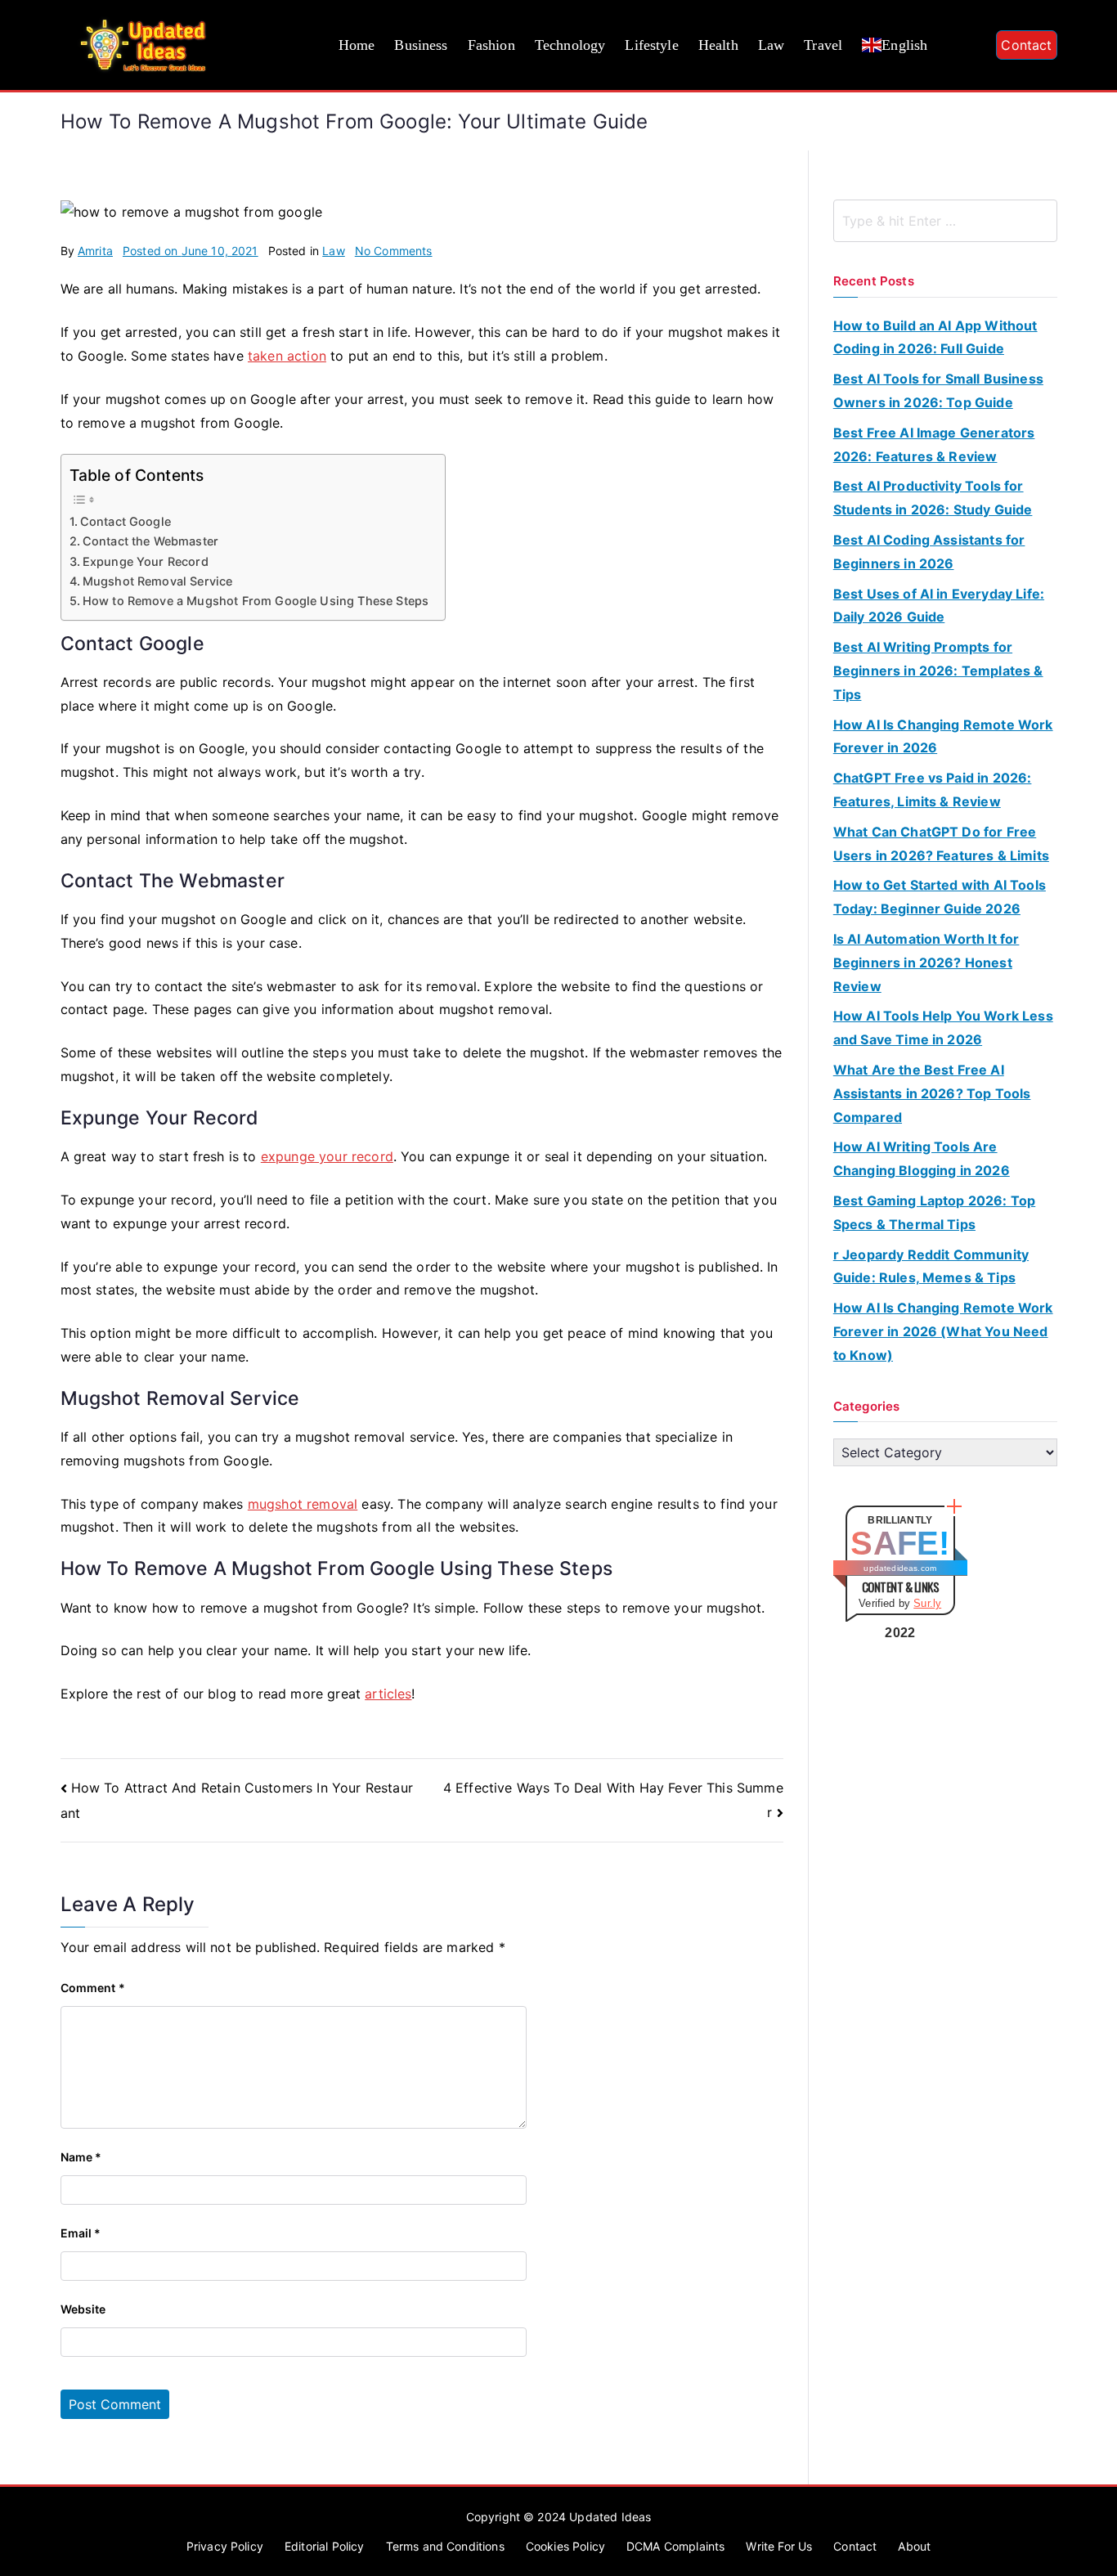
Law (771, 45)
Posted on (191, 251)
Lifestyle (651, 45)
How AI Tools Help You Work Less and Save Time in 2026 (943, 1028)
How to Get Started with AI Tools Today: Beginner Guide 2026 (940, 897)
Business (421, 45)
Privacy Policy (225, 2546)
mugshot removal (303, 1504)
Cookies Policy (565, 2546)
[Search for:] (945, 221)
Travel (823, 45)
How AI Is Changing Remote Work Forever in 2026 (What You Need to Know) (943, 1331)
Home (357, 45)
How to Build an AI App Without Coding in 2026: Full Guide (935, 337)
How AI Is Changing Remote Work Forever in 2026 (943, 736)
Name (81, 2157)
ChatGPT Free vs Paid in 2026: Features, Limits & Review (933, 790)
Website (83, 2309)
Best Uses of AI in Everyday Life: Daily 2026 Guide (939, 606)
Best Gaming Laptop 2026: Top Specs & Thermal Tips (934, 1212)
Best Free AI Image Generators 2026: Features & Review (934, 444)
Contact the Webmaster (150, 541)
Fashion (491, 45)
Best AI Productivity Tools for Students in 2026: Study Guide (933, 498)
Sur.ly (927, 1603)
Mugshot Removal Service (158, 581)
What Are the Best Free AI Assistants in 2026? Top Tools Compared (932, 1093)
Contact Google (126, 521)
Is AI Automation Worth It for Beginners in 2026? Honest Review (926, 963)
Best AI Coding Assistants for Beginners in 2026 (929, 552)
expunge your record (327, 1156)
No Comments (394, 251)
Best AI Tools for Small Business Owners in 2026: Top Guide (938, 390)
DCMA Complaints (675, 2546)
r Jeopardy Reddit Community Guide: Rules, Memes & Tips (931, 1266)
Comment (93, 1988)
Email (81, 2233)
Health (718, 45)
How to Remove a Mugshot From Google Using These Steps (256, 601)
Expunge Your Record (146, 561)
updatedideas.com (900, 1568)
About (914, 2546)
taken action (287, 356)
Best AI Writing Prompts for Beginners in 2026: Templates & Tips (938, 671)
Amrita (95, 251)
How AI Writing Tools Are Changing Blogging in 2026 (922, 1158)
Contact (1026, 45)
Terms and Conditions (445, 2546)
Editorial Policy (325, 2546)
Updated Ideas (610, 2517)
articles (388, 1694)
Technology (570, 45)
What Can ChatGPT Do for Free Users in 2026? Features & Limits (941, 844)
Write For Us (779, 2546)
